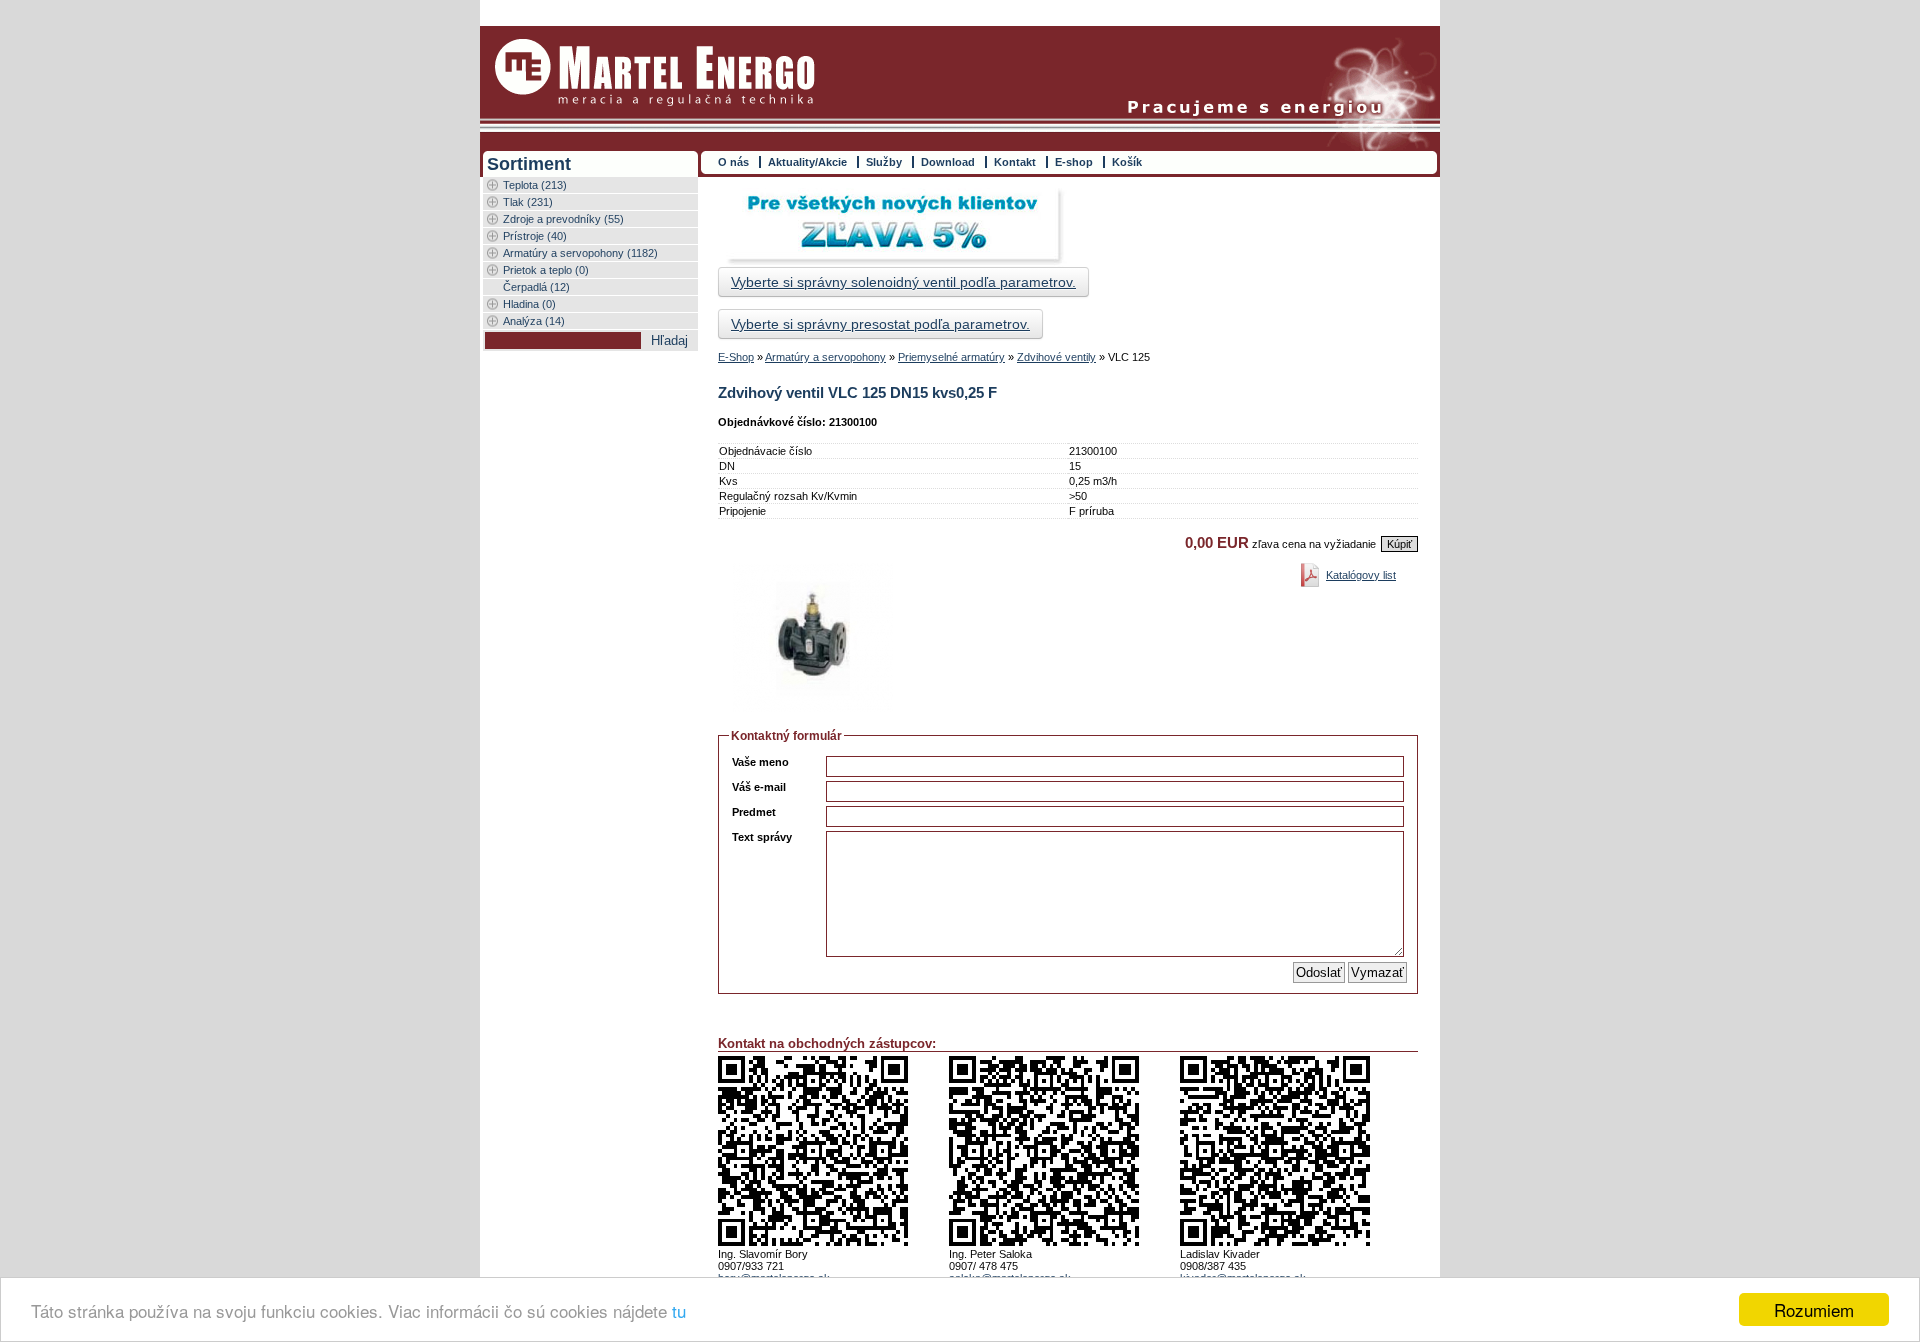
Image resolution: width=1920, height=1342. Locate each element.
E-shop (1074, 162)
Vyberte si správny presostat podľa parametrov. (880, 324)
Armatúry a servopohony (825, 357)
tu (679, 1310)
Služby (884, 162)
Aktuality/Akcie (807, 162)
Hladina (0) (529, 304)
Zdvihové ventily (1056, 357)
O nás (733, 162)
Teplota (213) (535, 185)
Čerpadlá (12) (536, 287)
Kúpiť (1399, 544)
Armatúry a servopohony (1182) (580, 253)
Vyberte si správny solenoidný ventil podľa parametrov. (903, 282)
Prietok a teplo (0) (546, 270)
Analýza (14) (534, 321)
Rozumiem (1814, 1309)
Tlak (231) (528, 202)
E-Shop (736, 357)
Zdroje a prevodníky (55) (563, 219)
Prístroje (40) (535, 236)
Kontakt (1015, 162)
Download (948, 162)
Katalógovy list (1361, 575)
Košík (1127, 162)
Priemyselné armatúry (951, 357)
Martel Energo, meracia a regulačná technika (655, 72)
